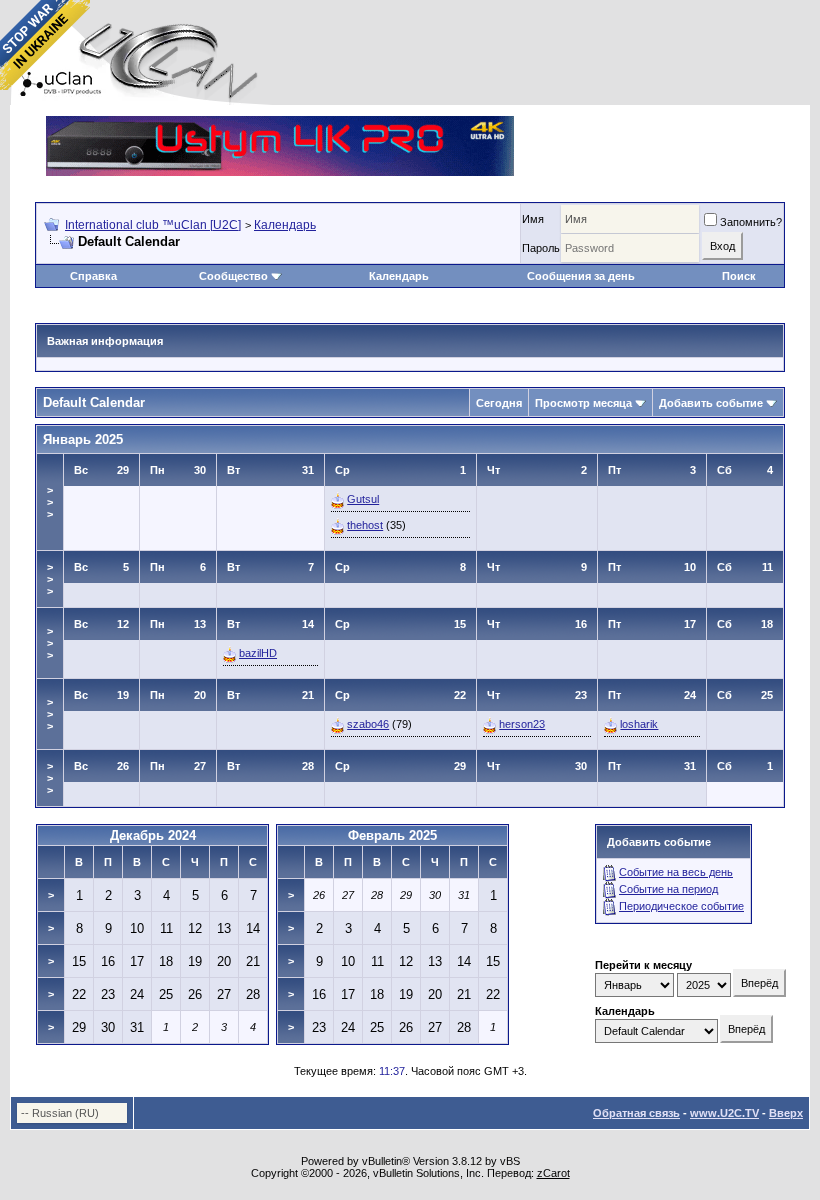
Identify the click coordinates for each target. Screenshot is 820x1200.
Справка (93, 276)
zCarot (553, 1173)
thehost (365, 525)
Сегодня (499, 403)
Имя (533, 219)
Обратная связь (636, 1113)
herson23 (522, 724)
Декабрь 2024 (153, 835)
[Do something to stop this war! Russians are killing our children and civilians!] (45, 45)
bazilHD (258, 653)
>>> (50, 502)
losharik (639, 724)
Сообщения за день (581, 276)
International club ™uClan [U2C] (153, 225)
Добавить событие (711, 403)
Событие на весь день (676, 872)
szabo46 (368, 724)
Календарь (285, 225)
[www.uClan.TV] (280, 123)
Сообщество (233, 276)
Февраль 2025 (392, 835)
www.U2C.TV (724, 1113)
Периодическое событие (681, 906)
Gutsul (363, 499)
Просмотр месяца (583, 403)
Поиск (739, 276)
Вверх (786, 1113)
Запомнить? (751, 222)
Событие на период (668, 889)
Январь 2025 (83, 439)
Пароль (541, 248)
